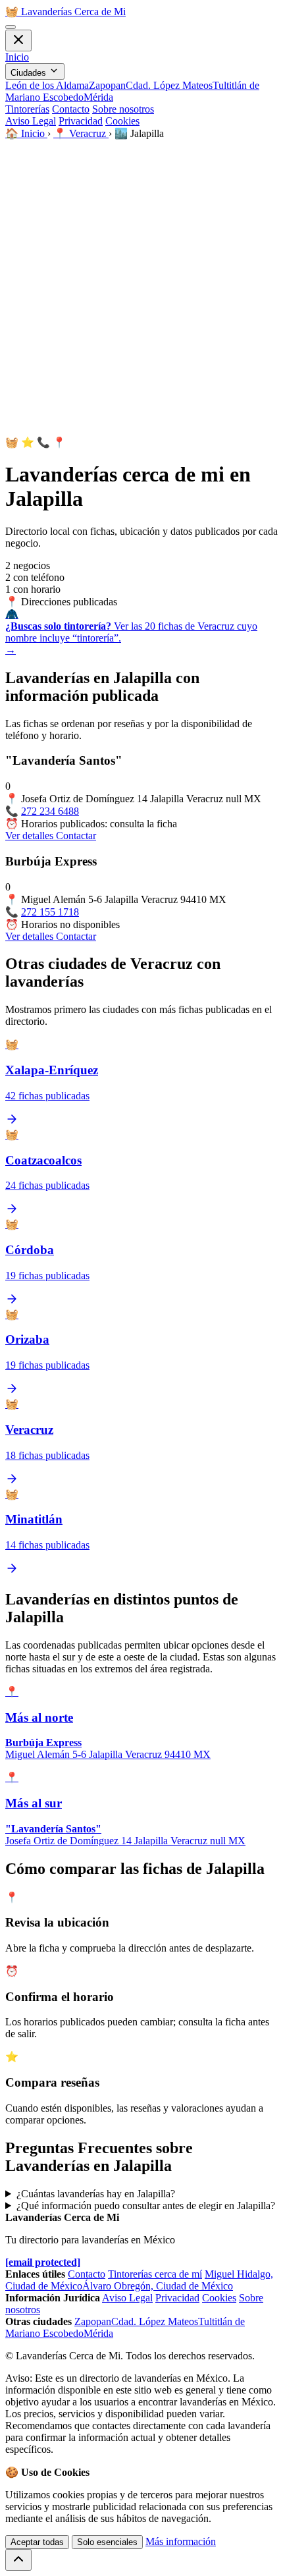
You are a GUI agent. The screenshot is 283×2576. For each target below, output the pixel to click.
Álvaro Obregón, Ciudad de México (158, 2286)
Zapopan (107, 85)
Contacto (71, 109)
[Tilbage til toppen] (18, 2560)
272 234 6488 (50, 811)
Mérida (98, 97)
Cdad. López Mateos (169, 85)
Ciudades (30, 73)
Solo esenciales (107, 2542)
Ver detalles (31, 836)
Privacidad (81, 121)
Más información (181, 2541)
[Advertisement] (141, 288)
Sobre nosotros (123, 109)
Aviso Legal (31, 121)
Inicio (17, 57)
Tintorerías (27, 109)
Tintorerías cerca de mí (155, 2274)
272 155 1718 (50, 912)
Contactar (76, 836)
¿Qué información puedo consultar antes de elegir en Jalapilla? (146, 2206)
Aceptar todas (37, 2542)
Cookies (122, 121)
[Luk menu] (18, 41)
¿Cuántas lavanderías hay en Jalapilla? (96, 2194)
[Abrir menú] (11, 27)
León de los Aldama (47, 85)
